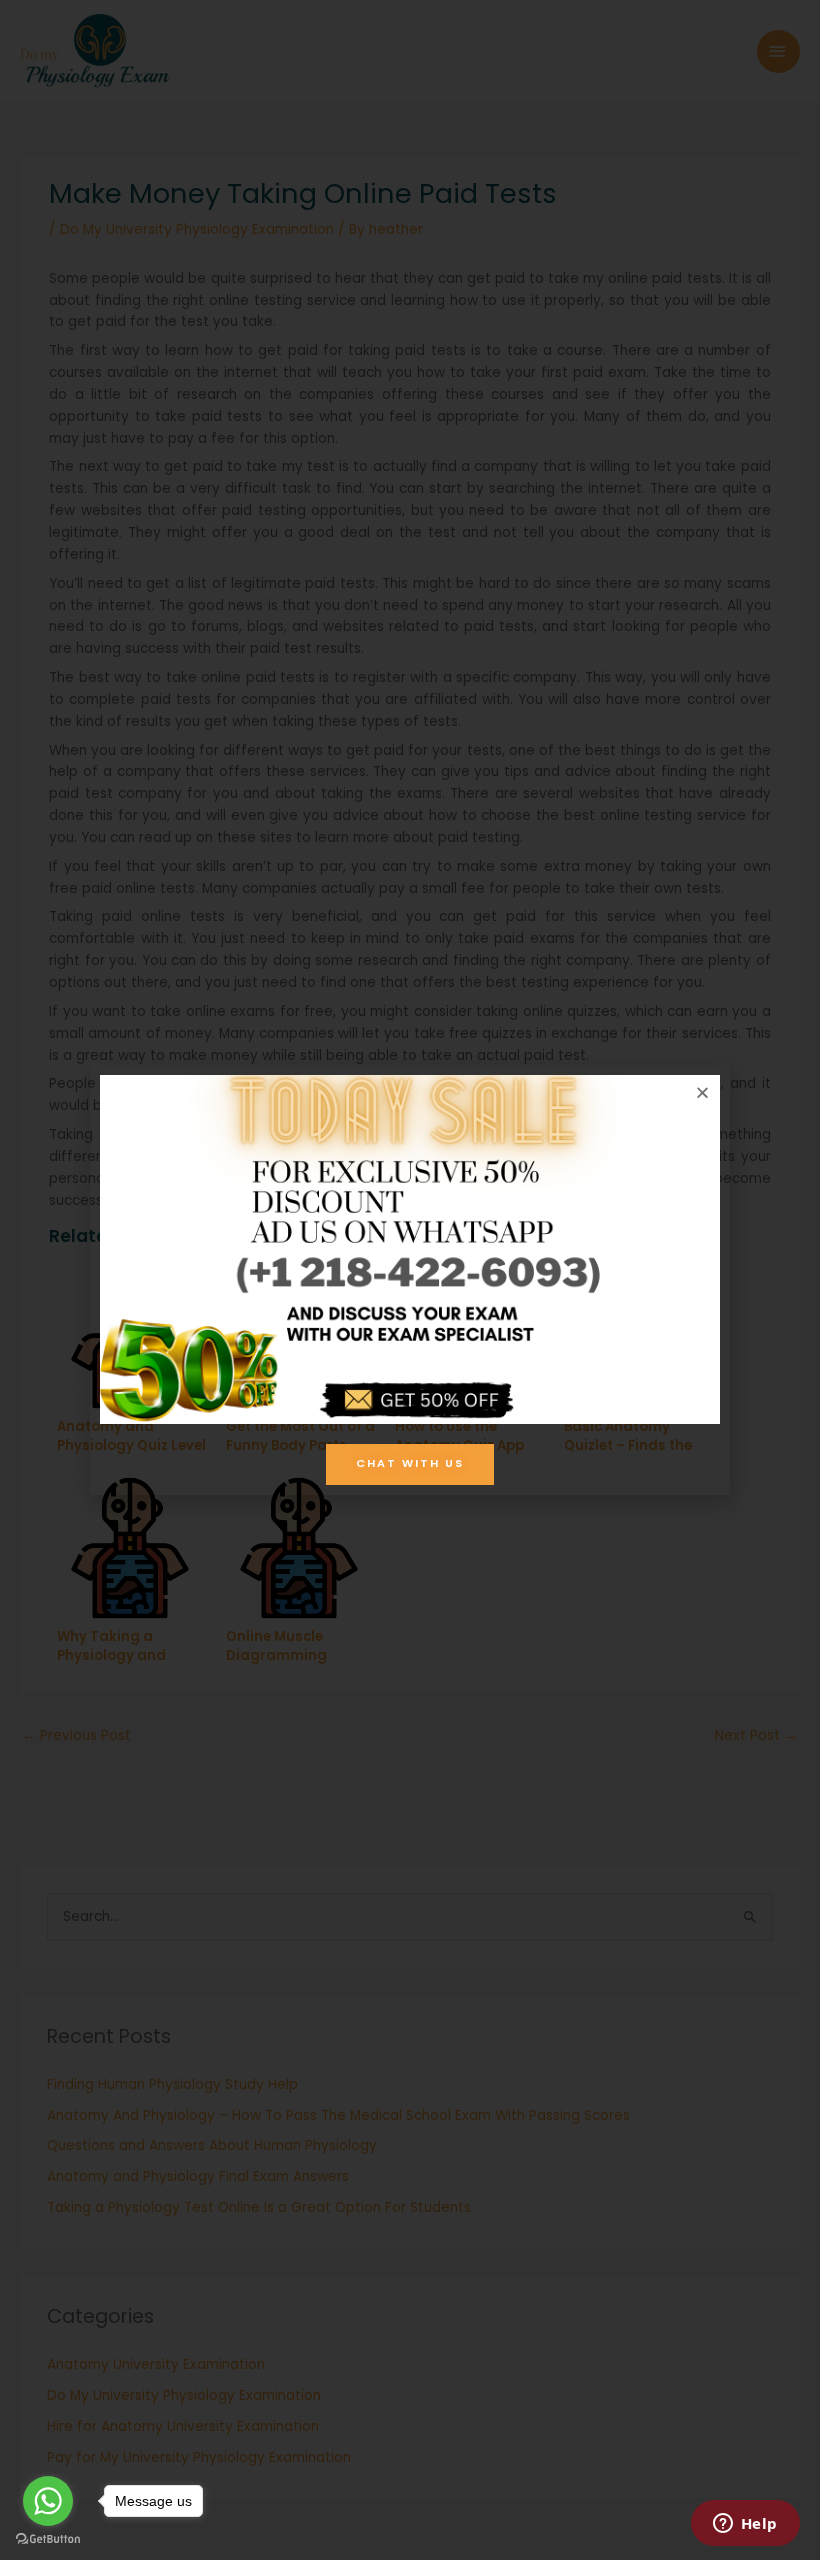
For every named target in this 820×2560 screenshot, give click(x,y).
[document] (410, 1280)
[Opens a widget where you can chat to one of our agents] (745, 2525)
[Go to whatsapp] (48, 2501)
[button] (702, 1092)
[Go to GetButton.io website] (48, 2539)
